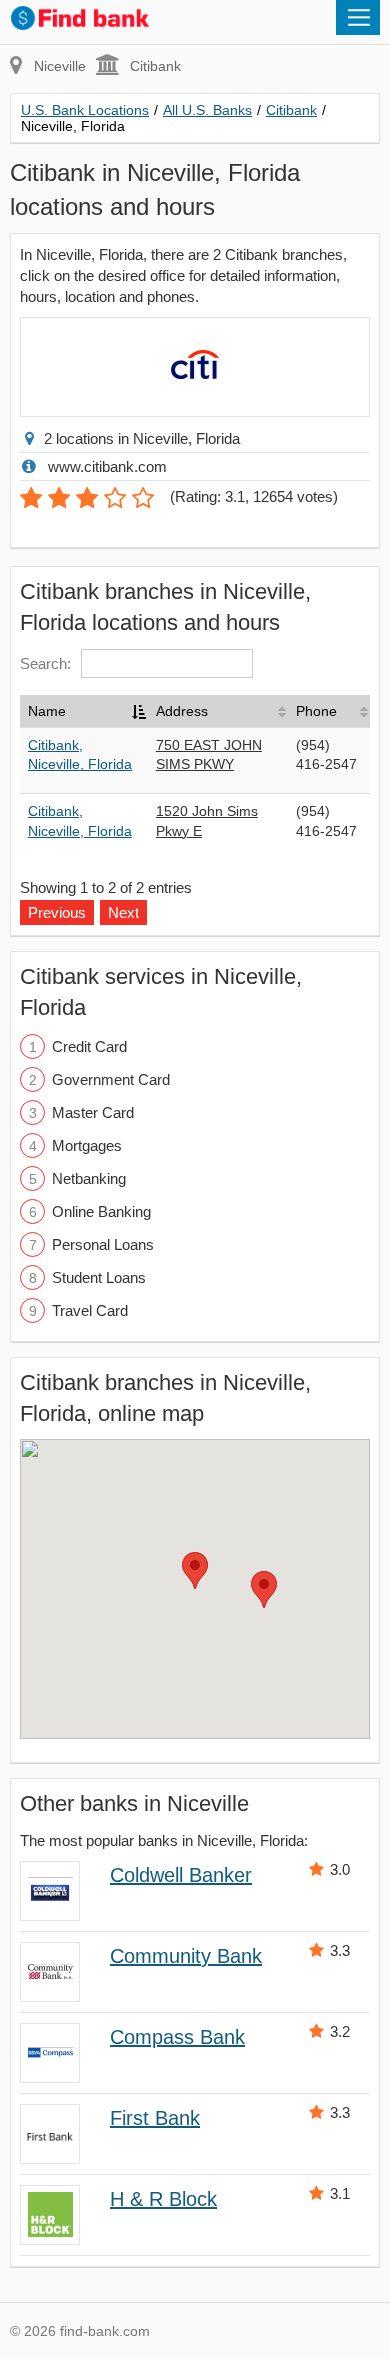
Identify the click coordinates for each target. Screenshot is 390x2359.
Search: (45, 663)
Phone (316, 711)
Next (123, 912)
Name (47, 711)
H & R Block (163, 2199)
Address (182, 711)
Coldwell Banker (181, 1875)
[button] (195, 1570)
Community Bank (186, 1956)
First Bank (155, 2118)
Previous (57, 912)
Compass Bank (177, 2037)
